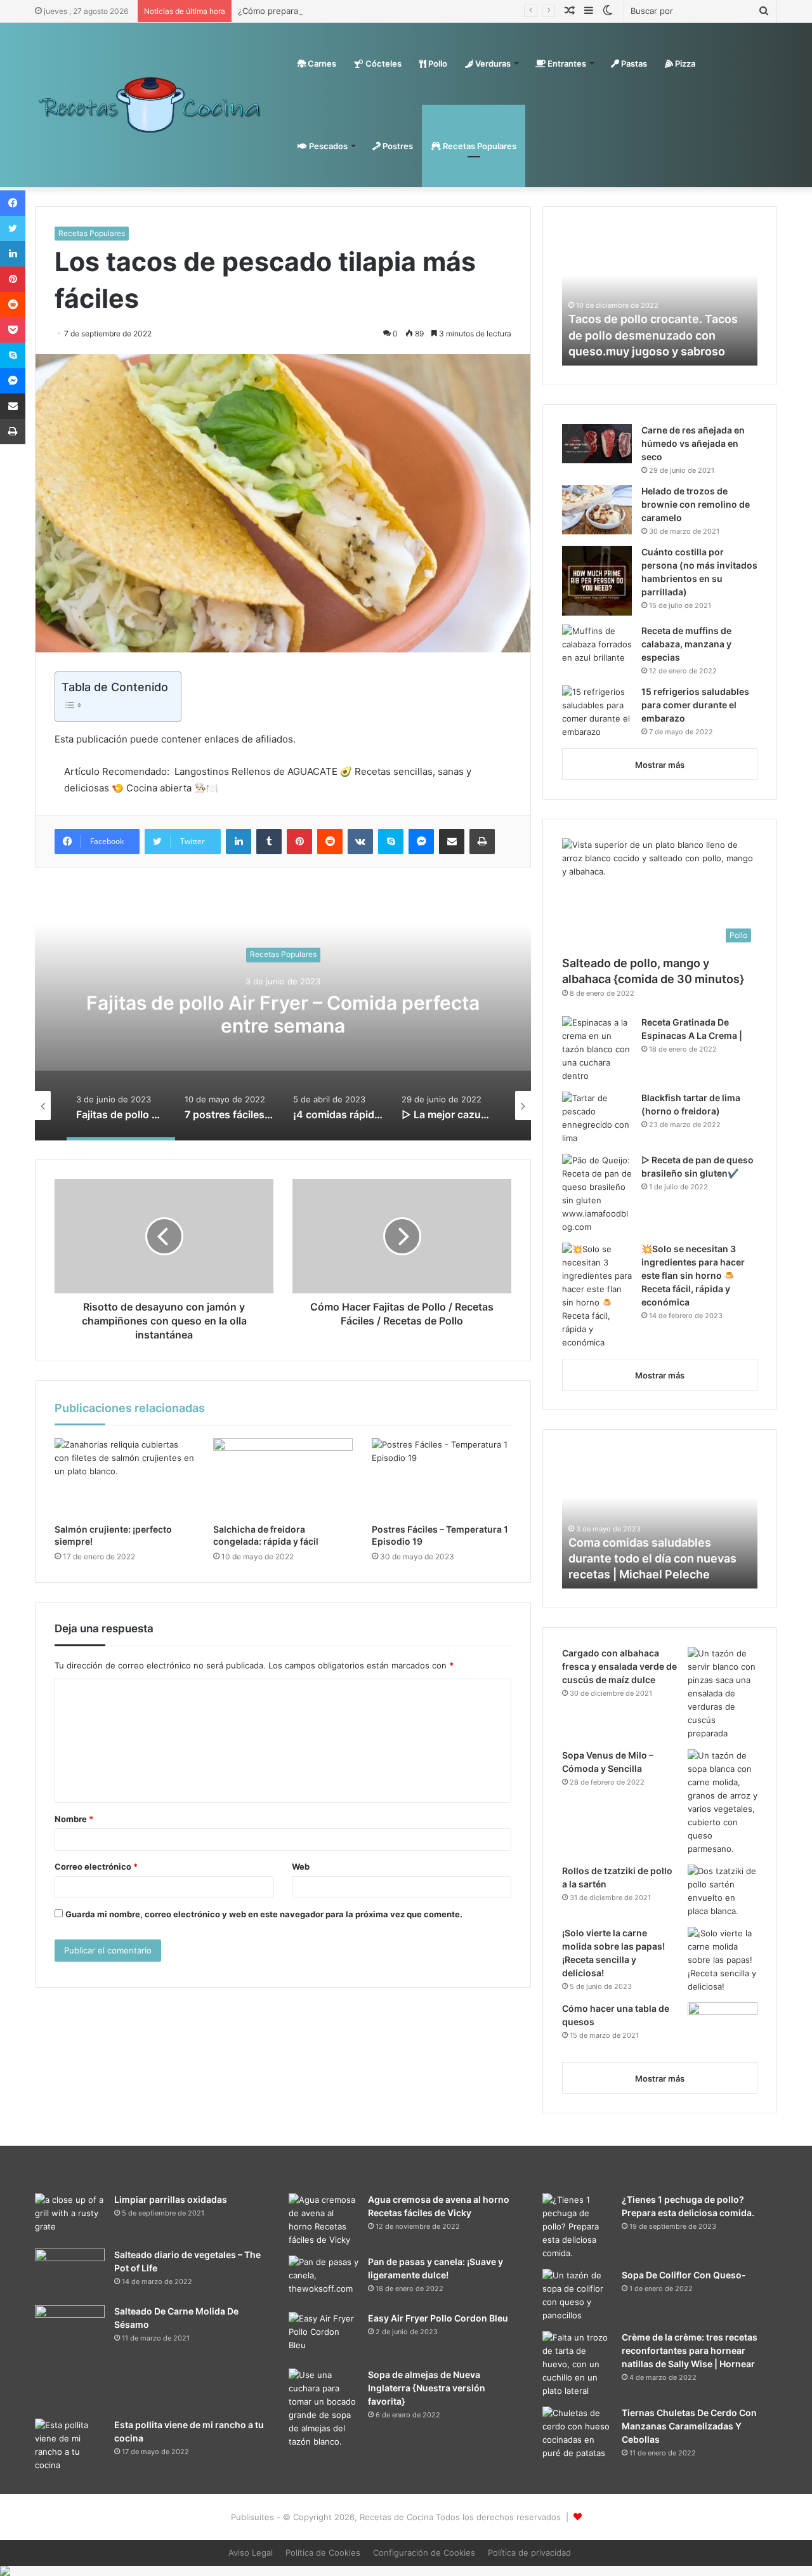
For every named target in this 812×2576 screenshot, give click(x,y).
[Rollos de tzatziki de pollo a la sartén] (723, 1891)
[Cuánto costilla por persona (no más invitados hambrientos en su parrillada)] (597, 581)
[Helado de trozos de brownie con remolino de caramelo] (597, 510)
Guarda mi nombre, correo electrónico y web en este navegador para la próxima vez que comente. (264, 1914)
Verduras (492, 63)
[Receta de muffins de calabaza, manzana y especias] (597, 648)
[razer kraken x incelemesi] (406, 2571)
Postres (397, 146)
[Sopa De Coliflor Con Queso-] (577, 2295)
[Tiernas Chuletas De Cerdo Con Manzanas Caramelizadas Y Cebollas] (577, 2433)
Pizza (684, 63)
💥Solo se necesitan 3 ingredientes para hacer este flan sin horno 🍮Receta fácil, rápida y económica (693, 1275)
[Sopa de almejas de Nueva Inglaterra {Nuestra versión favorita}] (324, 2408)
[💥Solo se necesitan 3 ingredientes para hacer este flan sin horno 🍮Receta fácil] (597, 1296)
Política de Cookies (323, 2553)
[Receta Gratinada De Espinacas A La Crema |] (597, 1049)
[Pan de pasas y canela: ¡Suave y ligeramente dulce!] (324, 2279)
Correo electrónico (96, 1866)
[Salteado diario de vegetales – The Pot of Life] (70, 2272)
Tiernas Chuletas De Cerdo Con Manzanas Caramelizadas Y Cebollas (689, 2426)
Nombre (74, 1819)
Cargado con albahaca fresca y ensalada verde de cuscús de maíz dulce (619, 1666)
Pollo (437, 63)
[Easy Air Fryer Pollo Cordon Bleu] (324, 2336)
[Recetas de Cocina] (150, 105)
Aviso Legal (251, 2553)
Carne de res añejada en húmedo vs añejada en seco (693, 443)
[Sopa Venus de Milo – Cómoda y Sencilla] (723, 1802)
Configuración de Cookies (424, 2553)
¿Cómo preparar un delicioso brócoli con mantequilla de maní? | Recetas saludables (403, 11)
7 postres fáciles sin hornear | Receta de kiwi (283, 1014)
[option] (283, 1014)
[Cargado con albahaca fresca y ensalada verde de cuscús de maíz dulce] (723, 1694)
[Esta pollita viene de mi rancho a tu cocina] (70, 2445)
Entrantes (566, 63)
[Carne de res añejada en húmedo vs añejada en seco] (597, 444)
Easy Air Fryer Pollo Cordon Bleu (438, 2318)
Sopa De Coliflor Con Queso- (684, 2275)
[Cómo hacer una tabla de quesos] (723, 2027)
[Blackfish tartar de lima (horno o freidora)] (597, 1118)
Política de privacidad (529, 2553)
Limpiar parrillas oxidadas (171, 2199)
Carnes (321, 63)
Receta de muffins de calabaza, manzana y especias (686, 644)
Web (301, 1866)
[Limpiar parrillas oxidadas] (70, 2217)
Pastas (633, 63)
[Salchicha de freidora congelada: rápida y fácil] (283, 1477)
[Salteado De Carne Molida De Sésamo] (70, 2357)
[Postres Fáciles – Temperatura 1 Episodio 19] (442, 1477)
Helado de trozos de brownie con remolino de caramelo (696, 504)
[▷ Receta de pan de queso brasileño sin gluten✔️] (597, 1194)
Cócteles (383, 63)
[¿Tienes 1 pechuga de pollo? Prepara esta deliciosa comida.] (577, 2227)
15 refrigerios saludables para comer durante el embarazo (695, 705)
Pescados (327, 146)
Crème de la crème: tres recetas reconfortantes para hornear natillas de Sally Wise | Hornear (690, 2350)
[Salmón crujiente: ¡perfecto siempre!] (124, 1477)
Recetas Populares (479, 146)
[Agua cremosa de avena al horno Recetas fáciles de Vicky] (324, 2220)
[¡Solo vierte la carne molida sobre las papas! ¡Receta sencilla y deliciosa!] (723, 1960)
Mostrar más (660, 765)
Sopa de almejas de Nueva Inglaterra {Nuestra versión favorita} (427, 2388)
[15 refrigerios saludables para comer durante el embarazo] (597, 712)
